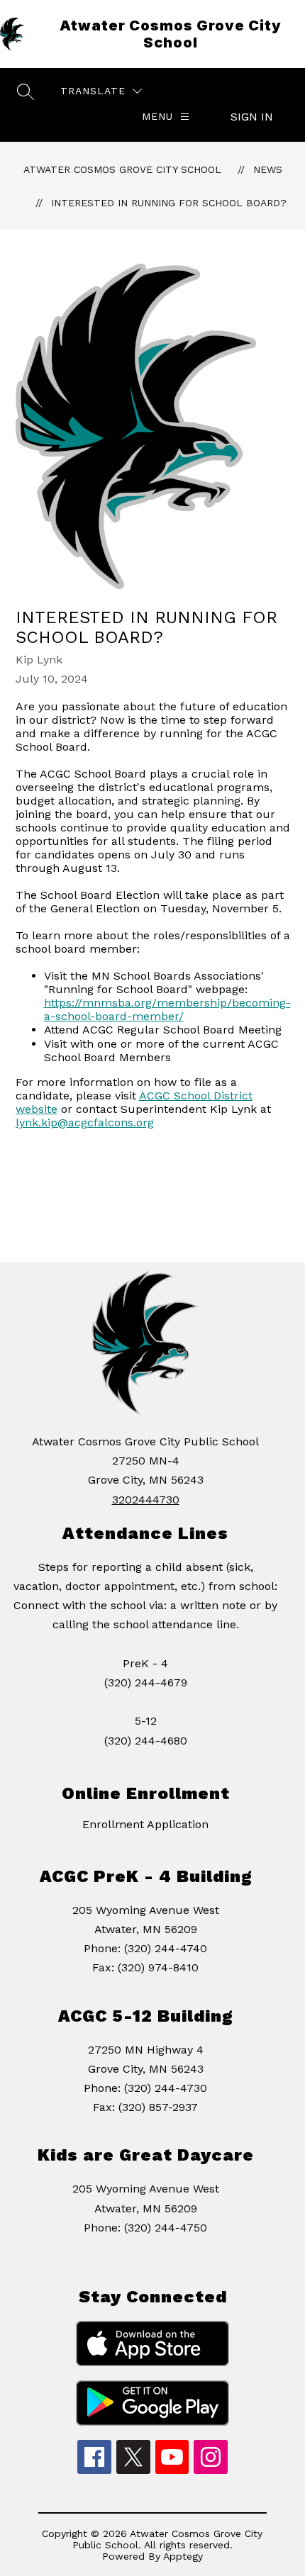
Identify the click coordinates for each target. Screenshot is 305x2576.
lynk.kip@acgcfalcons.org (85, 1122)
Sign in (252, 117)
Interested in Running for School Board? (169, 203)
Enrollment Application (145, 1824)
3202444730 (146, 1500)
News (268, 169)
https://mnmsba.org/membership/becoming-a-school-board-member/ (167, 1009)
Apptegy (183, 2556)
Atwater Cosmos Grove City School (122, 169)
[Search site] (26, 91)
